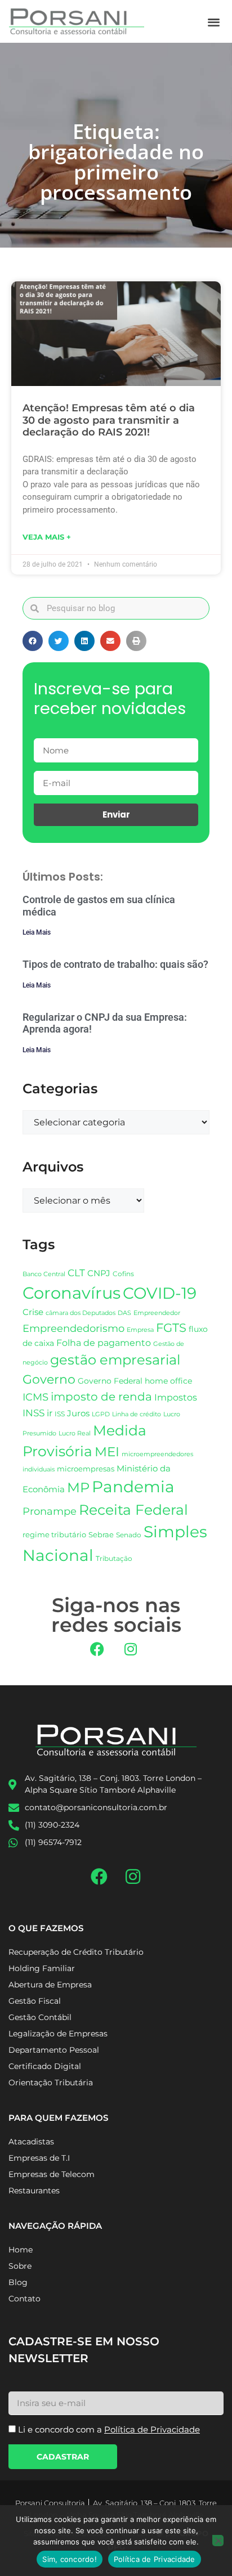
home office (168, 1381)
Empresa (140, 1330)
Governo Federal (110, 1381)
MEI (107, 1452)
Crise (33, 1312)
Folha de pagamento (104, 1343)
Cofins (123, 1274)
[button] (214, 22)
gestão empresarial (115, 1360)
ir (50, 1413)
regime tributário (54, 1534)
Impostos (176, 1397)
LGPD (101, 1414)
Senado (129, 1535)
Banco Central (44, 1274)
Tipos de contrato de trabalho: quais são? (115, 964)
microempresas (86, 1469)
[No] (218, 2541)
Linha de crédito (137, 1414)
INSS (34, 1413)
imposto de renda (101, 1396)
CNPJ (99, 1273)
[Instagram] (131, 1649)
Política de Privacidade (155, 2559)
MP (78, 1487)
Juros (78, 1413)
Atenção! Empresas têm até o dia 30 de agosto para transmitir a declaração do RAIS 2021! (109, 420)
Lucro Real (75, 1433)
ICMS (35, 1397)
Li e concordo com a (109, 2429)
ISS (60, 1414)
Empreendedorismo (73, 1328)
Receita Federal (133, 1509)
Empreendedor (157, 1313)
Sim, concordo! (70, 2559)
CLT (76, 1273)
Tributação (114, 1559)
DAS (124, 1313)
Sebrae (101, 1534)
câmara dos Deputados (81, 1313)
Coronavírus (72, 1293)
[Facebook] (97, 1649)
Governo (49, 1379)
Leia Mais (37, 932)
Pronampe (50, 1511)
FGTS (171, 1328)
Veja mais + (47, 537)
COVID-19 (160, 1293)
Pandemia (133, 1487)
